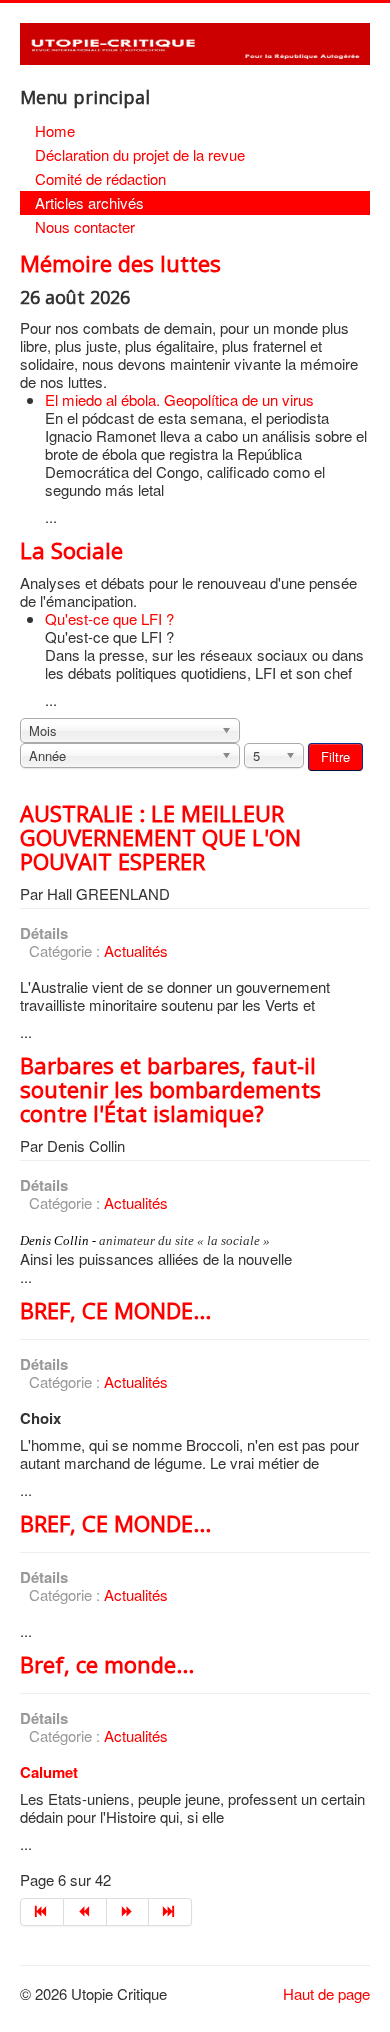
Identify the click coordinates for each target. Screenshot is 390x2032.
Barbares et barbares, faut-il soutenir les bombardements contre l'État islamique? (170, 1089)
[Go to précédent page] (85, 1912)
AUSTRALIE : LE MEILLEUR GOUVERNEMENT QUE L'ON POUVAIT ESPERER (160, 837)
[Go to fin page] (170, 1912)
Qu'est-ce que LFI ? (109, 618)
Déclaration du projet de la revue (140, 154)
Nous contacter (85, 226)
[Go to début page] (42, 1912)
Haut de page (326, 1993)
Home (55, 130)
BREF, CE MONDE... (115, 1310)
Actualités (136, 950)
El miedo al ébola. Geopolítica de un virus (179, 399)
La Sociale (71, 550)
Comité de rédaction (100, 178)
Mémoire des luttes (120, 263)
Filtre (335, 756)
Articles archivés (89, 202)
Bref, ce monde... (107, 1664)
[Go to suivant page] (128, 1912)
